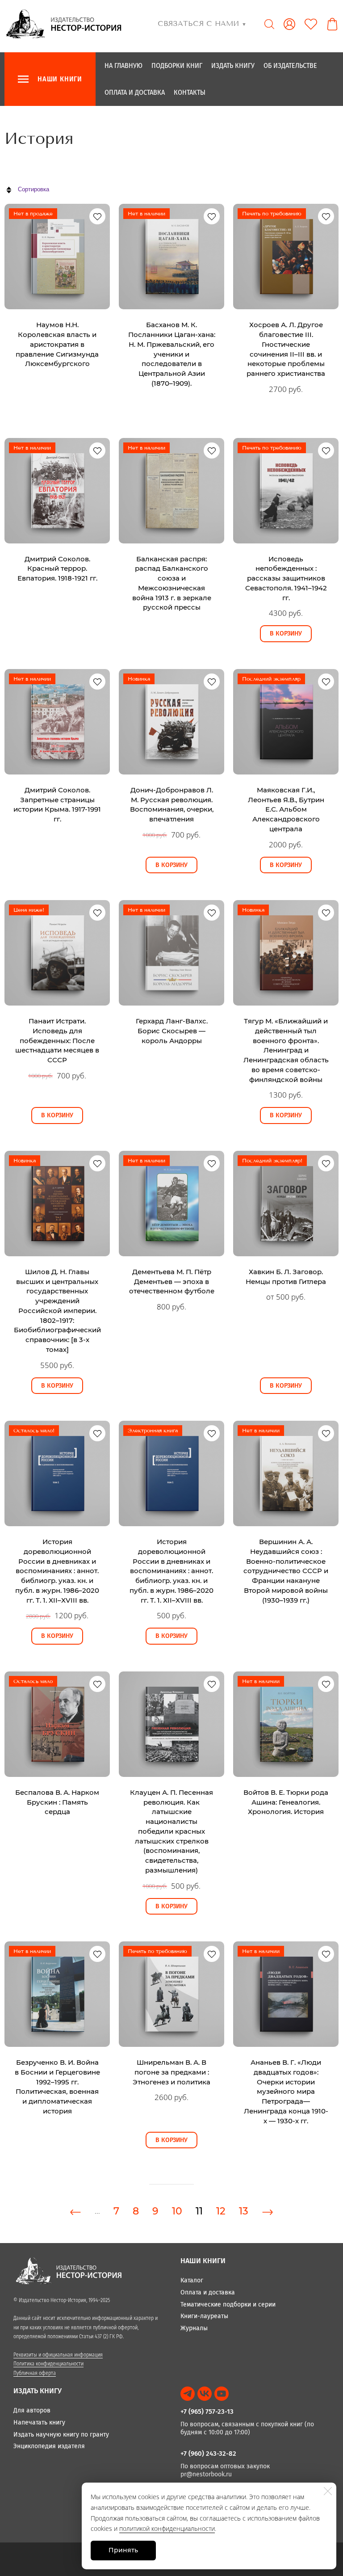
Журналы (194, 2328)
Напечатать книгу (39, 2422)
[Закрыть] (328, 2491)
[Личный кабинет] (289, 24)
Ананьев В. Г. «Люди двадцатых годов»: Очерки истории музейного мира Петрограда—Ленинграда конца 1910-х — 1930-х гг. (286, 2092)
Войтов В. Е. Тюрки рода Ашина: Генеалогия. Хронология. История (286, 1802)
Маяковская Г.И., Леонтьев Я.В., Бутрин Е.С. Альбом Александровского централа (286, 809)
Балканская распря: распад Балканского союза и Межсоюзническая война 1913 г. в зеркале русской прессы (172, 583)
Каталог (192, 2280)
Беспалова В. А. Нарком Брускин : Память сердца (57, 1802)
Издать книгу (233, 65)
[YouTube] (222, 2394)
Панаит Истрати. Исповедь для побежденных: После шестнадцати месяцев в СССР (57, 1040)
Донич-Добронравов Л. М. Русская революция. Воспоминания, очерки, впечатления (172, 804)
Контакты (190, 92)
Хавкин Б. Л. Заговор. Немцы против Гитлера (286, 1277)
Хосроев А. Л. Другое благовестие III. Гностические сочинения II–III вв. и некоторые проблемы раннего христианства (286, 349)
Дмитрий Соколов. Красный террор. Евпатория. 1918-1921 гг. (57, 569)
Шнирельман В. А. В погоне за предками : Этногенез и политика (171, 2072)
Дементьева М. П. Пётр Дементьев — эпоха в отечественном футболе (172, 1282)
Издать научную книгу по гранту (61, 2435)
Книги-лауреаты (204, 2316)
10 (177, 2211)
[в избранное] (97, 216)
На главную (123, 65)
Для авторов (32, 2410)
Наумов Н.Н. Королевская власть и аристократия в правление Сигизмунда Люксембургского (57, 344)
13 (244, 2211)
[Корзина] (332, 24)
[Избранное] (311, 24)
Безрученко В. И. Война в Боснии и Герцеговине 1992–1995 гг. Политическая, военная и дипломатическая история (57, 2087)
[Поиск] (269, 24)
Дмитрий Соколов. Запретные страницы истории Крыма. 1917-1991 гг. (57, 804)
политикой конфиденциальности (167, 2528)
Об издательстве (290, 65)
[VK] (205, 2394)
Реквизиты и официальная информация (58, 2355)
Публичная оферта (35, 2373)
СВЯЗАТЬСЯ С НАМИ (202, 23)
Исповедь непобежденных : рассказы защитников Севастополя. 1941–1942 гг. (286, 578)
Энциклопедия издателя (49, 2446)
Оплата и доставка (135, 92)
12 (221, 2211)
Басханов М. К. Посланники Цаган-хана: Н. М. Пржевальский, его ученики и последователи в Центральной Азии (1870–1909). (172, 354)
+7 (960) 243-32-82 (208, 2454)
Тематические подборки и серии (228, 2305)
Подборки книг (177, 65)
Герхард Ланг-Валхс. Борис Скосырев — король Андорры (172, 1031)
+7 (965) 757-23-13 (207, 2412)
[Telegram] (188, 2394)
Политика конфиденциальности (48, 2364)
